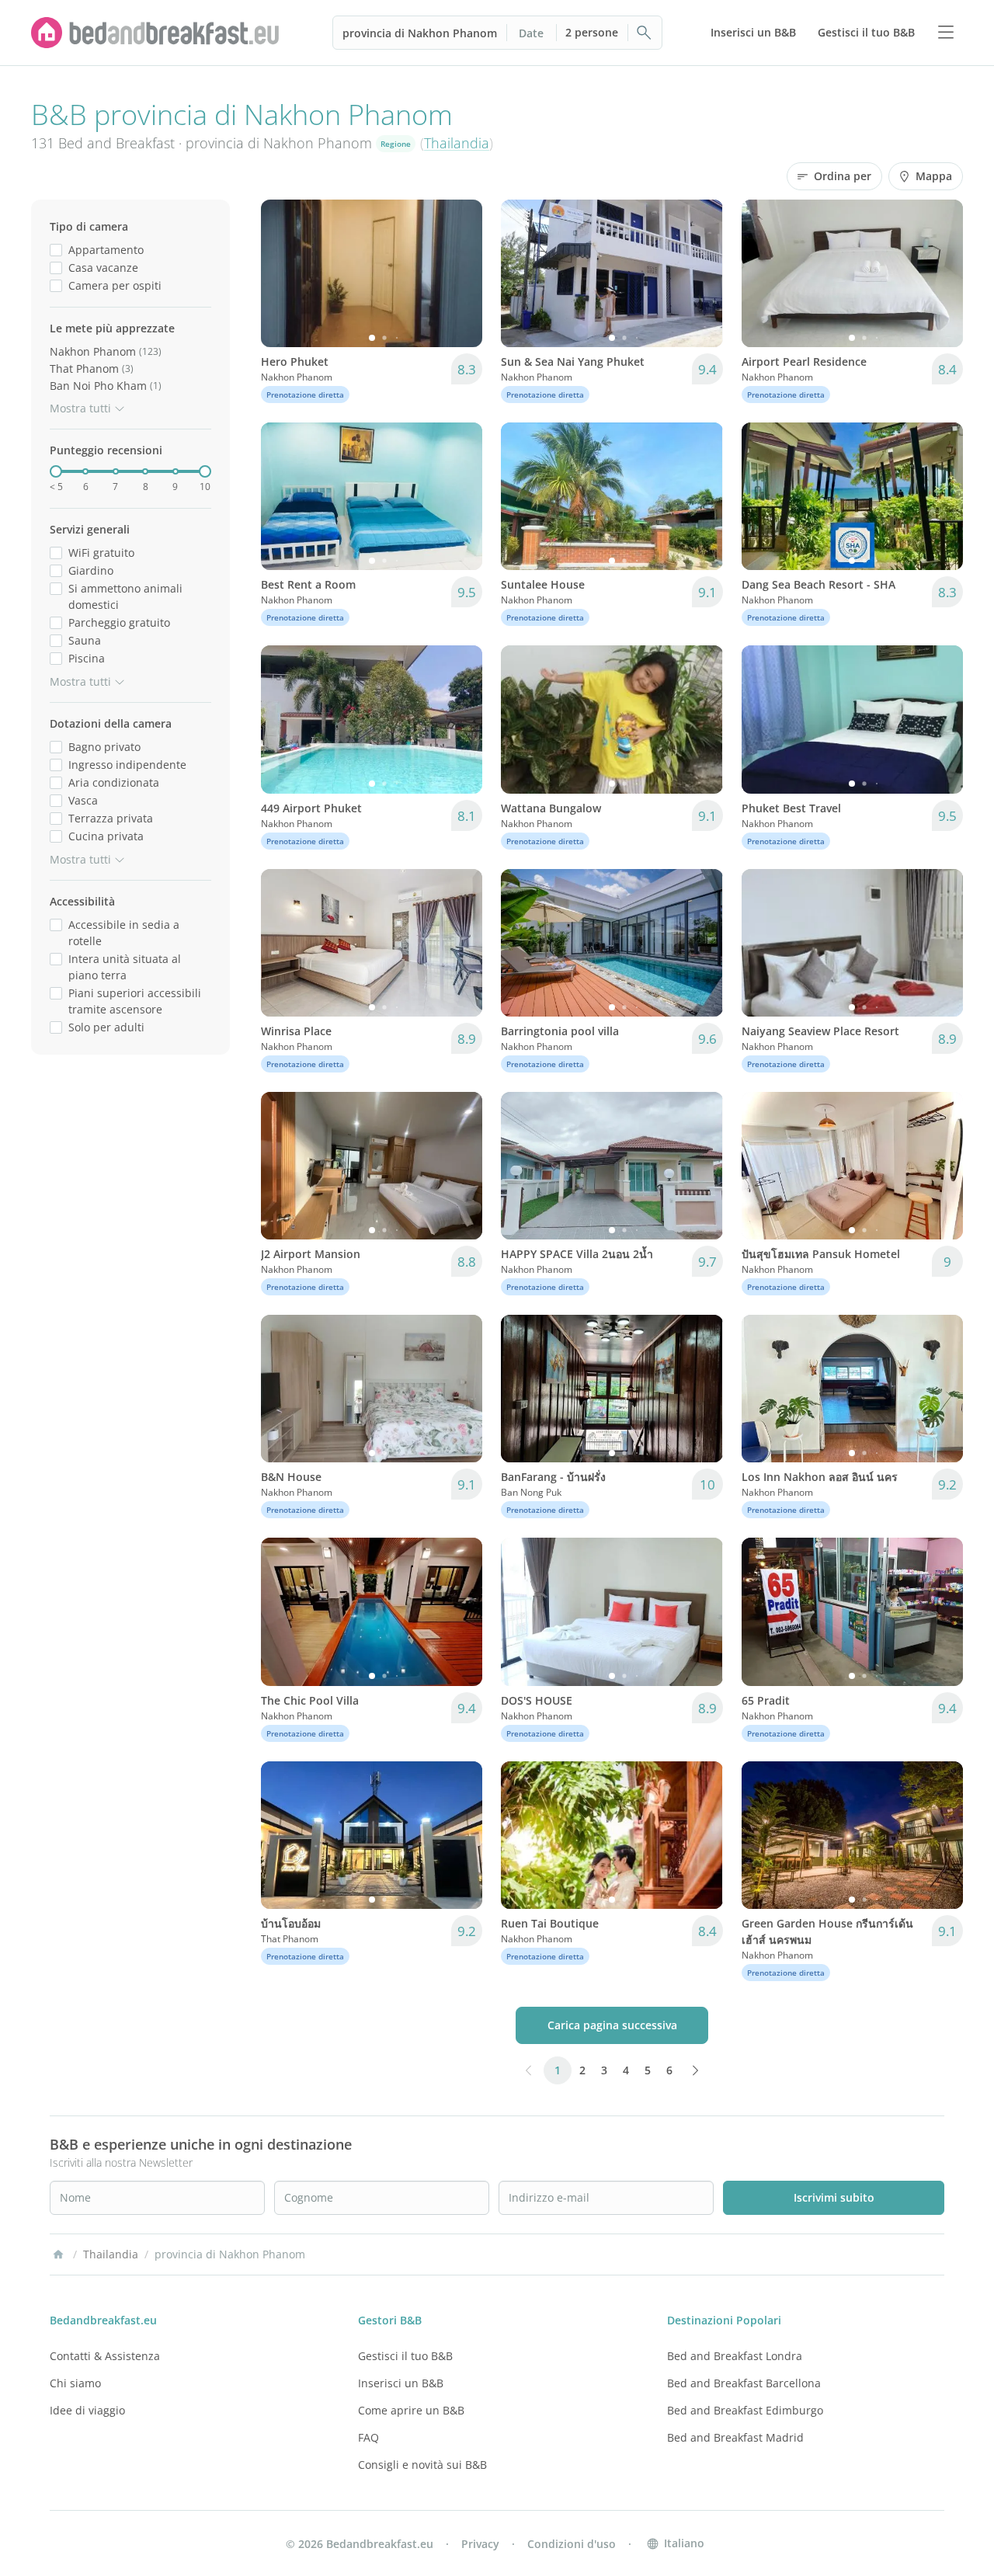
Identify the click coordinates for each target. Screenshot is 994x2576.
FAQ (368, 2437)
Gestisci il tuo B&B (405, 2356)
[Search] (645, 33)
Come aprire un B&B (411, 2410)
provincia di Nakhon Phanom (420, 33)
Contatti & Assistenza (105, 2356)
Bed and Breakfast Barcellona (744, 2383)
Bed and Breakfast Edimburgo (745, 2410)
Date (531, 33)
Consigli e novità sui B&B (422, 2465)
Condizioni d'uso (572, 2544)
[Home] (58, 2254)
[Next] (461, 273)
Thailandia (457, 143)
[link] (155, 33)
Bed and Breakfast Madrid (735, 2437)
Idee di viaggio (87, 2410)
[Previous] (283, 273)
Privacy (480, 2544)
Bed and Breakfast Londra (735, 2356)
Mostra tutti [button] (80, 408)
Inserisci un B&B (401, 2383)
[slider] (56, 471)
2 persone (592, 32)
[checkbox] (56, 250)
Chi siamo (75, 2383)
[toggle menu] (946, 33)
